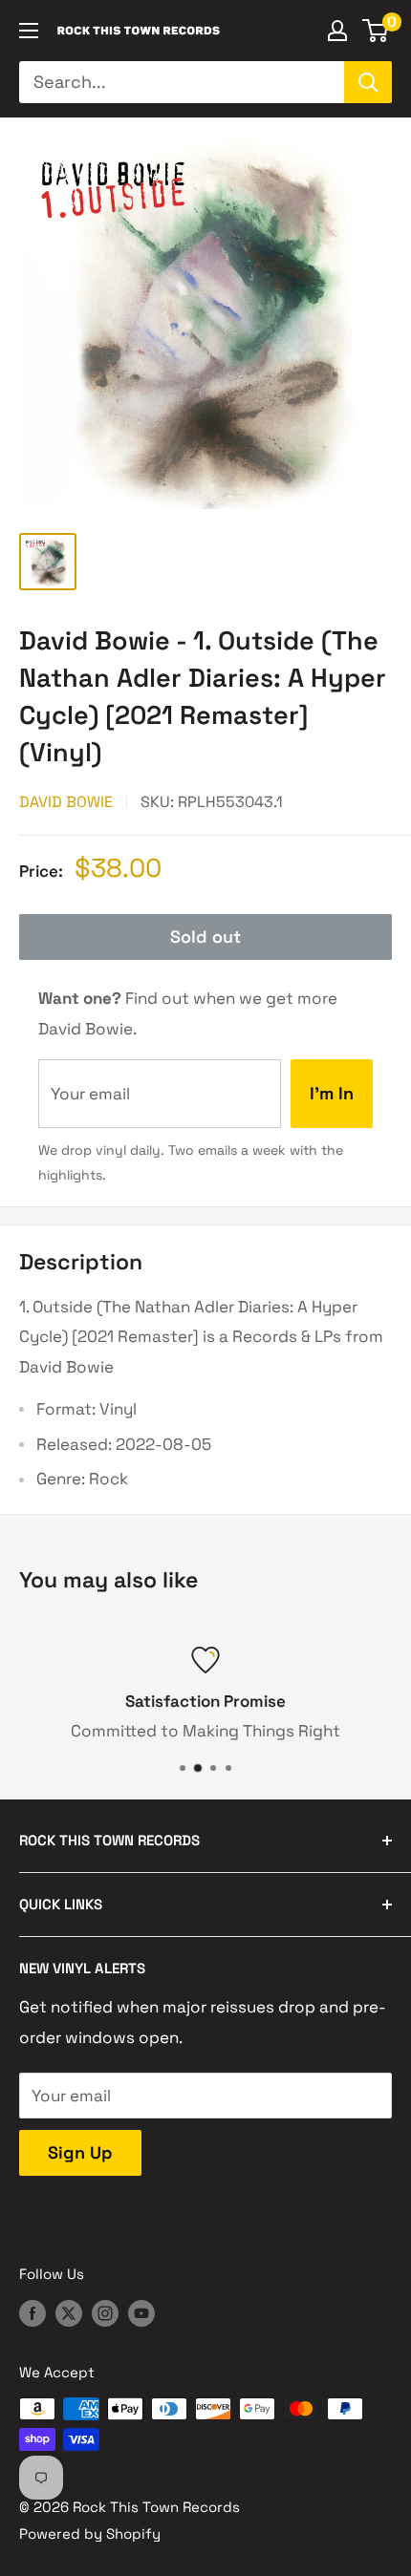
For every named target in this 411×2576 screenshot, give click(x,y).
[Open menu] (29, 31)
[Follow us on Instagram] (105, 2313)
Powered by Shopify (90, 2533)
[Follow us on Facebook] (32, 2313)
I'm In (332, 1093)
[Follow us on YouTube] (141, 2313)
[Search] (368, 82)
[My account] (337, 31)
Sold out (205, 937)
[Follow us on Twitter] (69, 2313)
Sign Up (80, 2152)
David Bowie (66, 802)
